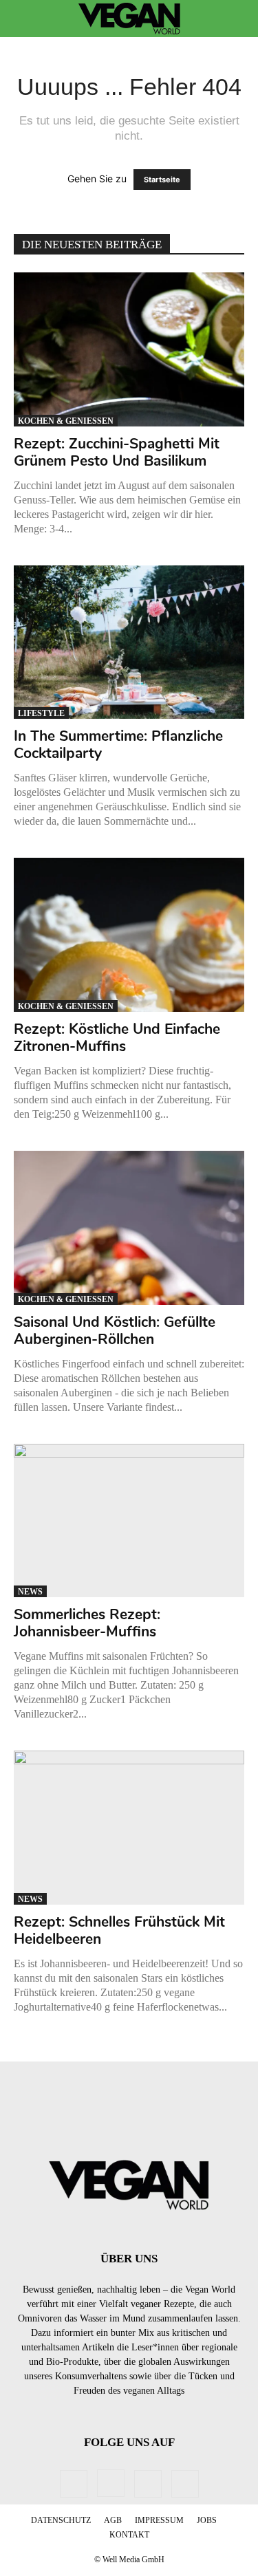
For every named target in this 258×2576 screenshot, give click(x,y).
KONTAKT (129, 2535)
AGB (113, 2520)
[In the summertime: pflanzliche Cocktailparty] (129, 642)
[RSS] (148, 2484)
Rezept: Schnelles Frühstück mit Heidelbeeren (119, 1930)
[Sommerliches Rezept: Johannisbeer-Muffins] (129, 1521)
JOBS (207, 2520)
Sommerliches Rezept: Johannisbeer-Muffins (87, 1623)
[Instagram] (111, 2483)
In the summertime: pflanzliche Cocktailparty (118, 745)
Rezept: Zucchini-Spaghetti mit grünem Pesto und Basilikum (117, 452)
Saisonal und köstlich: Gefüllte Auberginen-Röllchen (115, 1331)
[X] (185, 2484)
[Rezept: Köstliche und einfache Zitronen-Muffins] (129, 935)
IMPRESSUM (159, 2520)
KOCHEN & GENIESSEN (66, 421)
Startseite (162, 180)
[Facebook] (74, 2484)
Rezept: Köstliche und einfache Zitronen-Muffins (117, 1038)
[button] (23, 19)
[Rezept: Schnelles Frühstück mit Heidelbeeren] (129, 1828)
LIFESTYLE (41, 713)
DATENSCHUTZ (61, 2520)
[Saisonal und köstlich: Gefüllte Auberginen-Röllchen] (129, 1228)
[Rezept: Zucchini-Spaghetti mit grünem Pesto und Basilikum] (129, 349)
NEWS (30, 1592)
